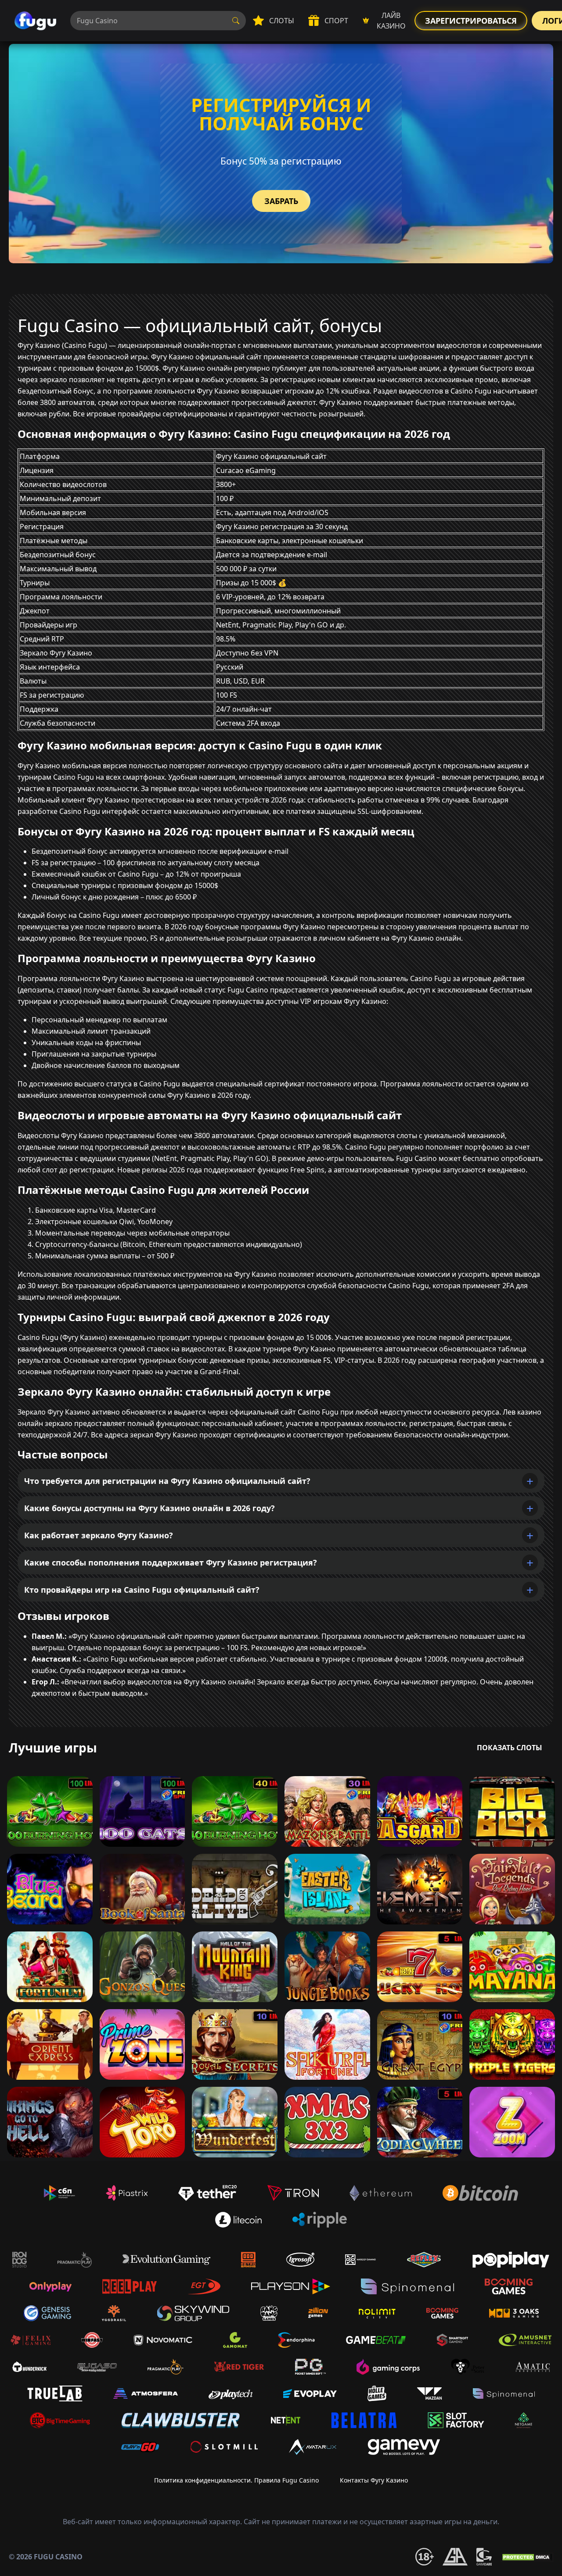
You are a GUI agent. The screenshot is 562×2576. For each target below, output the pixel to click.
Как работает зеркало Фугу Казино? (99, 1535)
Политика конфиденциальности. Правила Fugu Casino (236, 2480)
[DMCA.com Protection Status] (527, 2557)
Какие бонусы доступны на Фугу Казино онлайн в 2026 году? (150, 1508)
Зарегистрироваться (471, 21)
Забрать (281, 201)
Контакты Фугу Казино (374, 2480)
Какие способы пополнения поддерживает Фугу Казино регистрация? (171, 1562)
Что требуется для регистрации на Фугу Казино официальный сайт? (167, 1481)
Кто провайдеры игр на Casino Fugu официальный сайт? (142, 1590)
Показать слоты (510, 1748)
